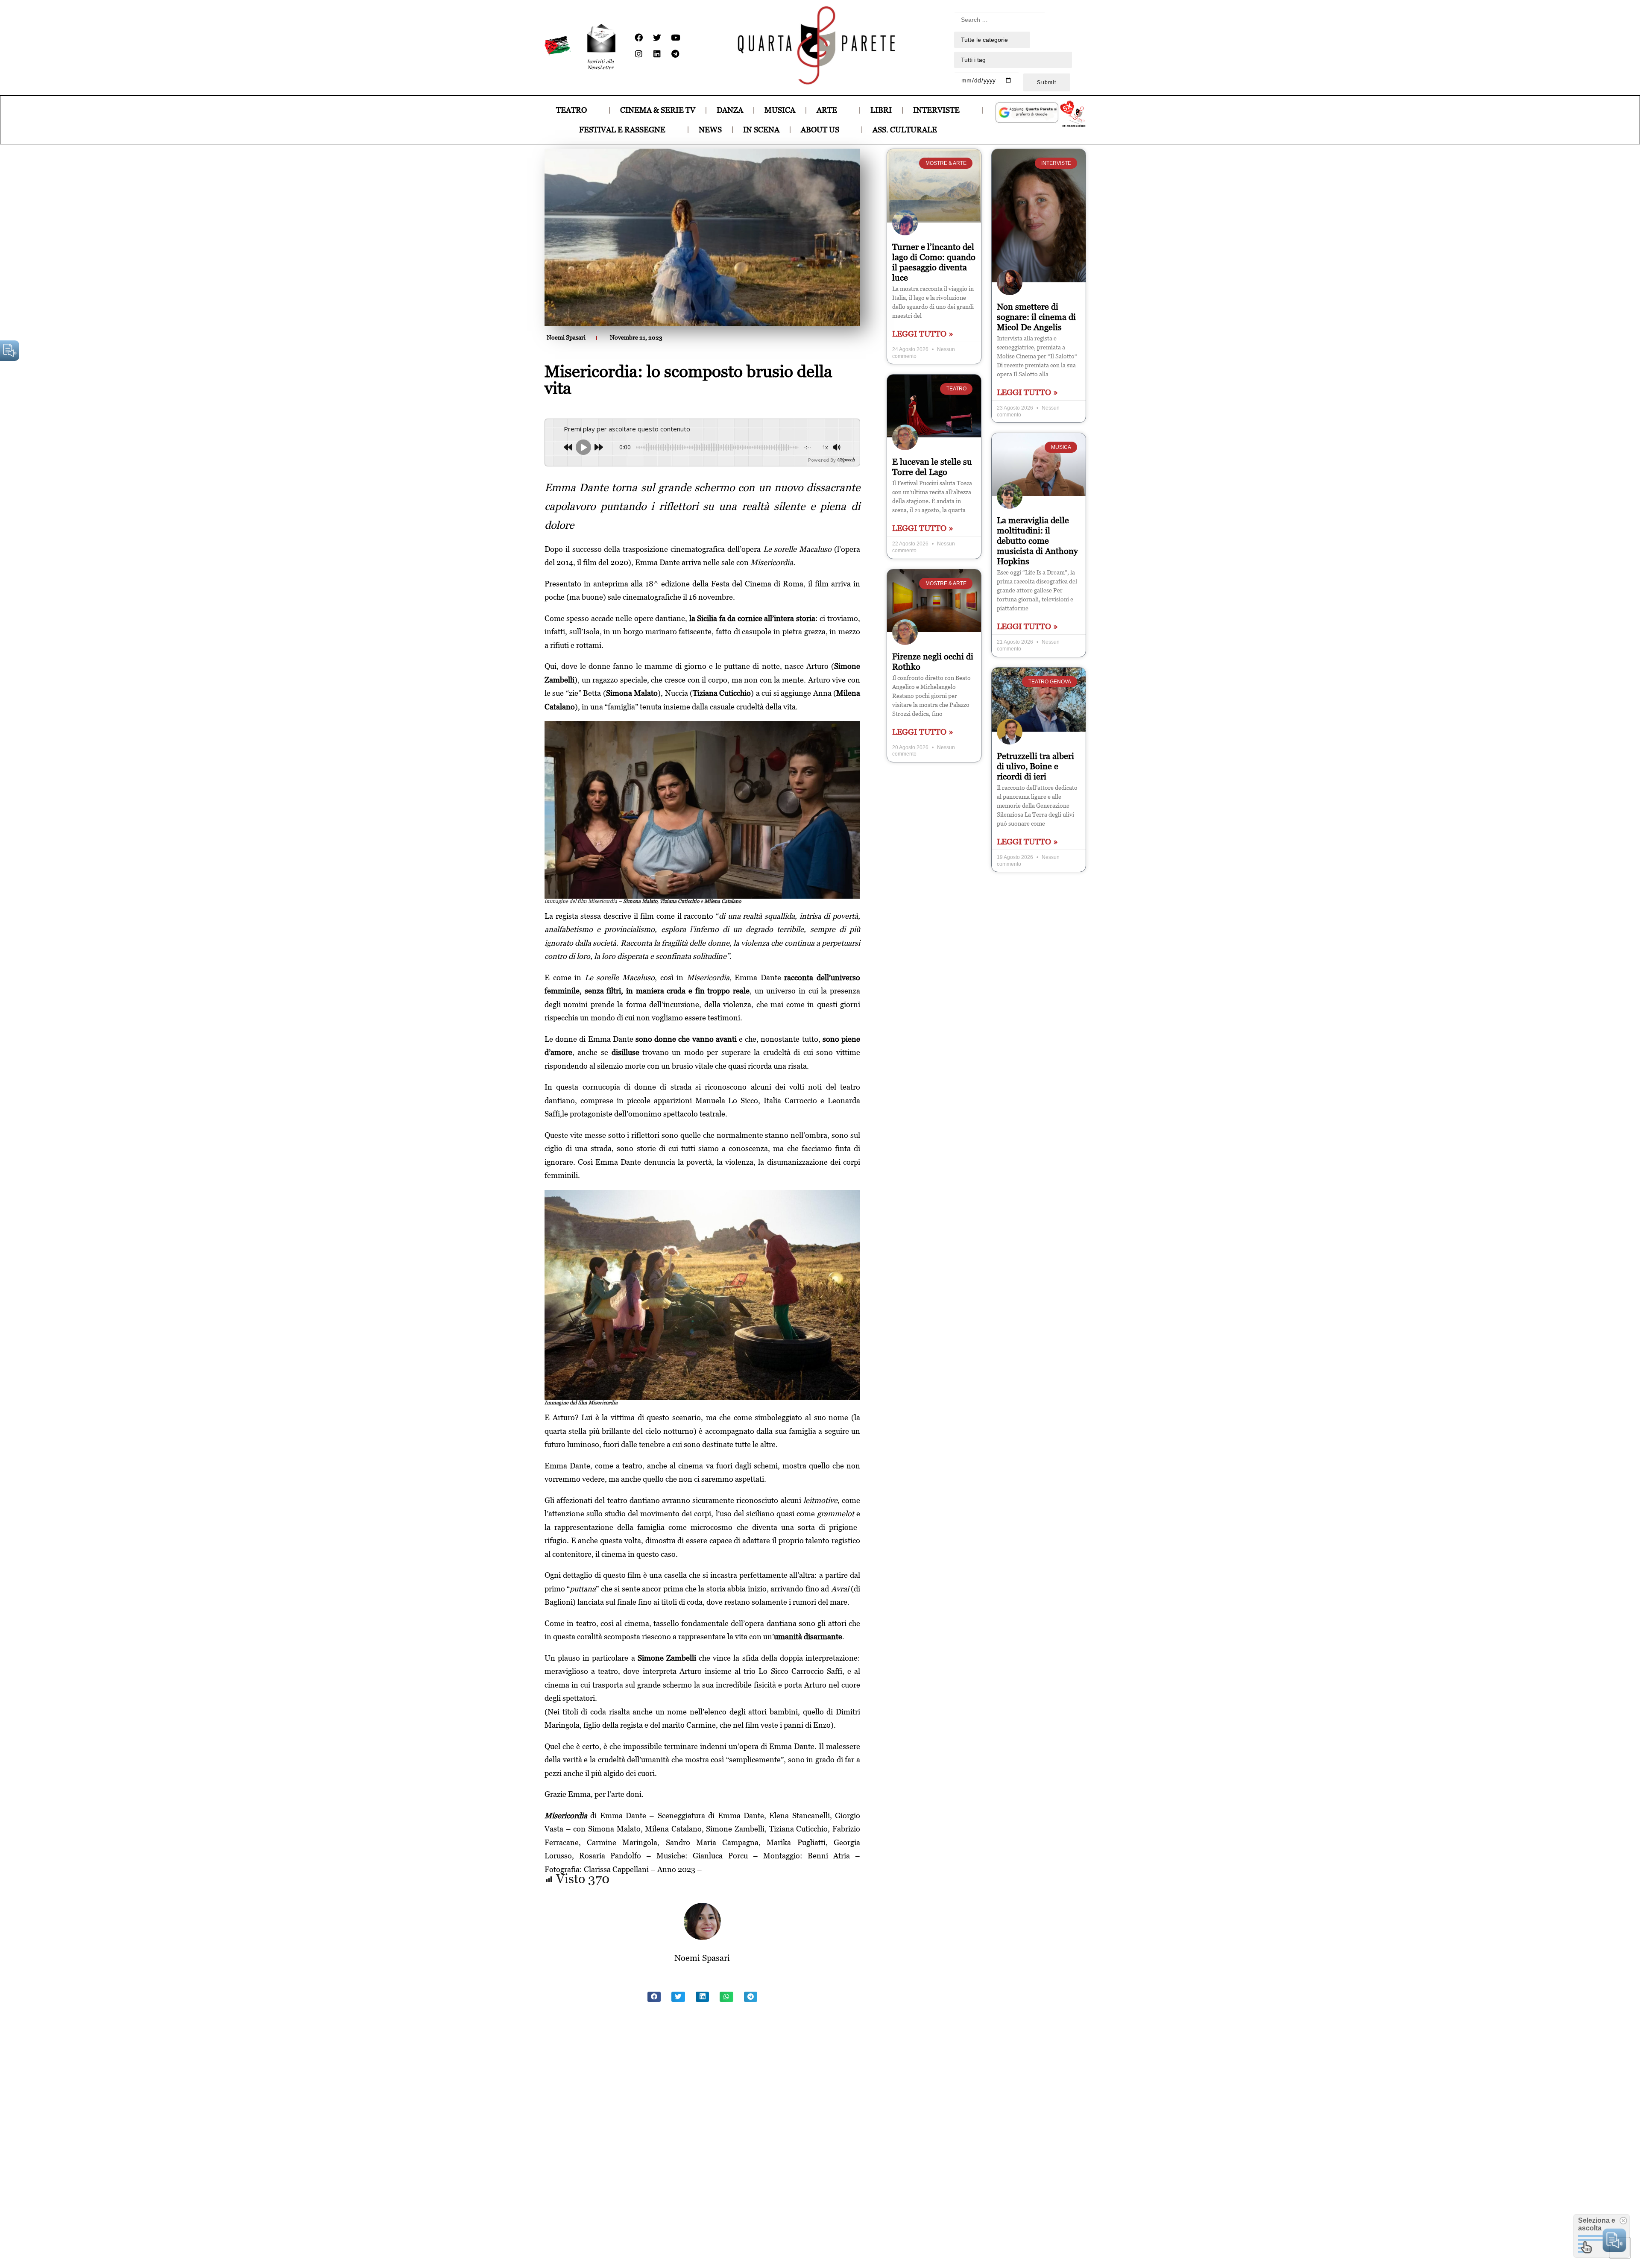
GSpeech (846, 460)
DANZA (730, 110)
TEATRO (571, 110)
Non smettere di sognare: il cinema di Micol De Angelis (1036, 317)
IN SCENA (761, 130)
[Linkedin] (657, 54)
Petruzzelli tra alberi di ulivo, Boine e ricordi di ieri (1035, 766)
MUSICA (780, 110)
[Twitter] (657, 38)
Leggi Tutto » (923, 334)
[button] (654, 1997)
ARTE (827, 110)
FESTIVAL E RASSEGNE (622, 130)
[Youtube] (675, 38)
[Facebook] (638, 38)
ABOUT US (820, 130)
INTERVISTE (936, 110)
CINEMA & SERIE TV (658, 110)
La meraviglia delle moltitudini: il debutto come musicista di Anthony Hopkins (1037, 541)
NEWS (710, 130)
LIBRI (881, 110)
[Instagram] (638, 54)
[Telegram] (675, 54)
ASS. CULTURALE (905, 130)
